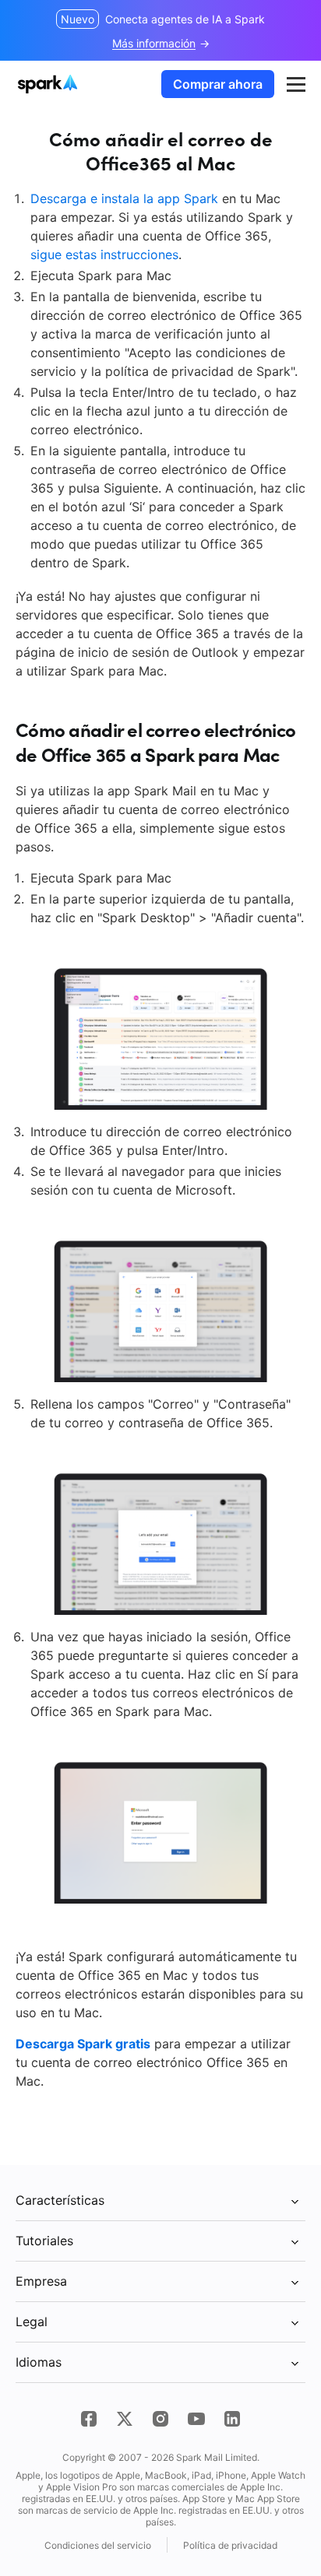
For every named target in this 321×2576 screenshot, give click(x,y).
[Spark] (49, 84)
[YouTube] (196, 2419)
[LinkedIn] (232, 2419)
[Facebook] (89, 2419)
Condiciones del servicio (98, 2545)
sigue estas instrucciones (104, 254)
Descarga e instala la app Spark (124, 198)
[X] (125, 2419)
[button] (296, 84)
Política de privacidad (230, 2545)
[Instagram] (160, 2419)
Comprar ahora (218, 84)
